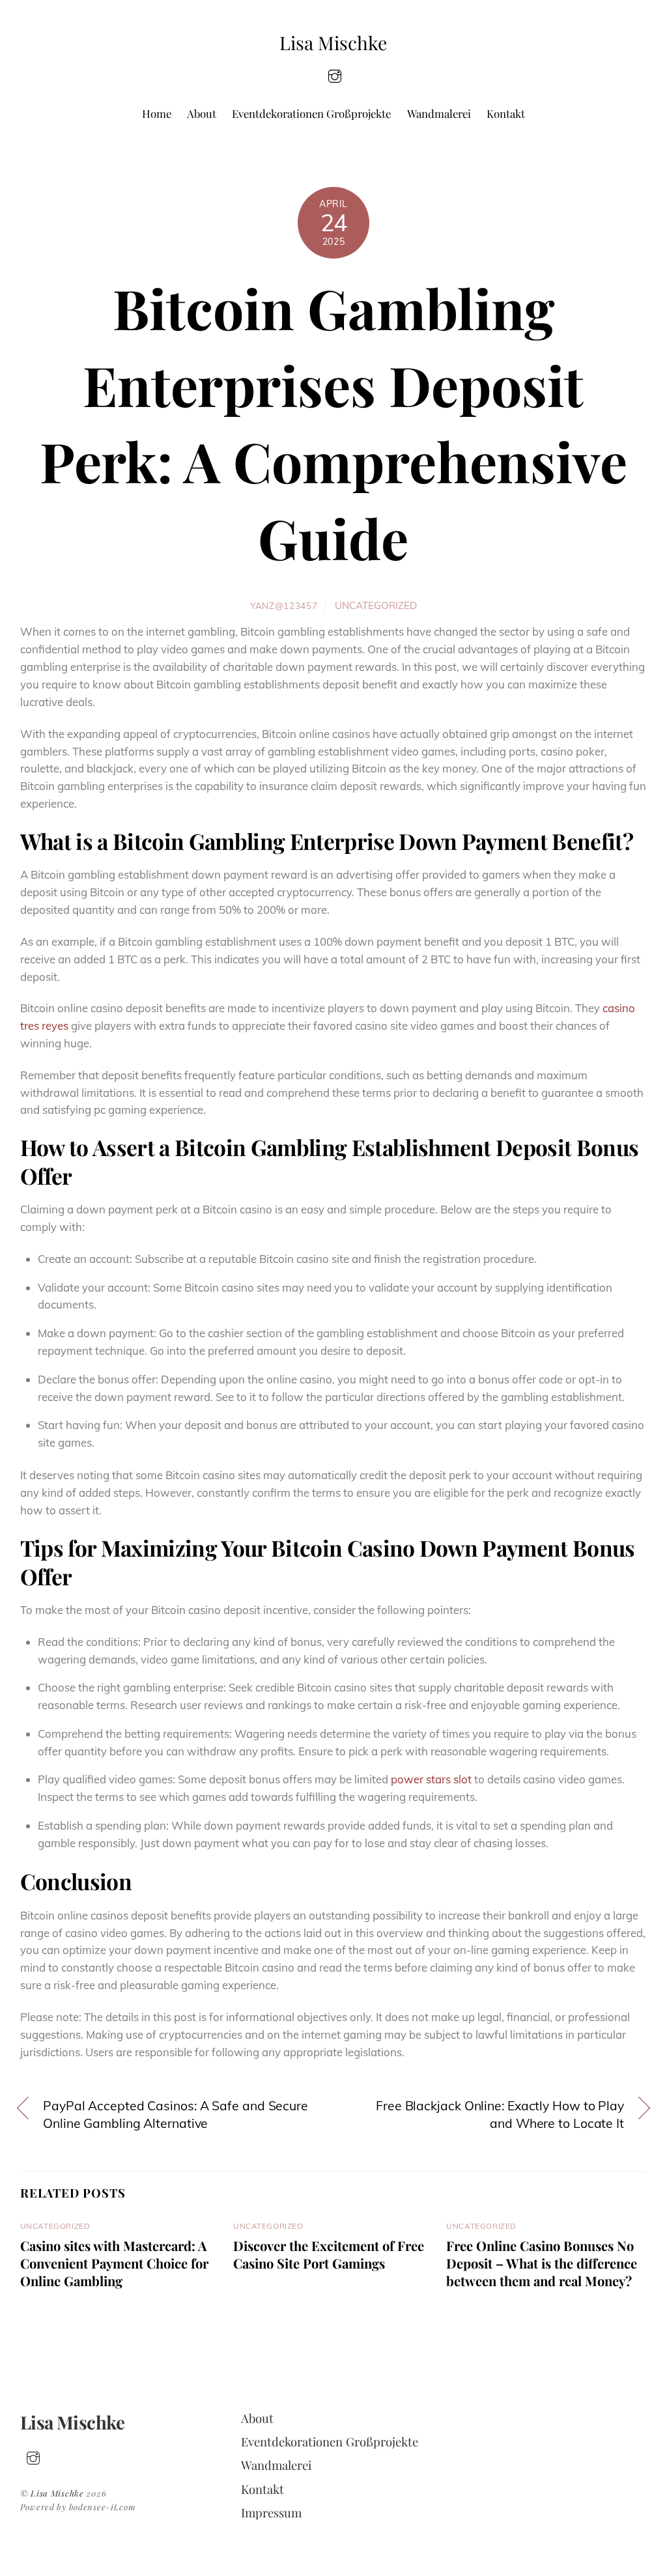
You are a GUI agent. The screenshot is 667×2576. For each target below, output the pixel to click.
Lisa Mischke (57, 2493)
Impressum (271, 2512)
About (202, 113)
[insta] (335, 75)
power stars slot (431, 1779)
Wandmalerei (439, 113)
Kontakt (506, 113)
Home (157, 113)
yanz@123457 (284, 605)
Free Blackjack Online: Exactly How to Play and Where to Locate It (500, 2115)
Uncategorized (376, 605)
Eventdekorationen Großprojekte (311, 113)
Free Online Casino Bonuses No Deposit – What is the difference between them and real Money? (542, 2263)
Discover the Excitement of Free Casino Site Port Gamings (329, 2254)
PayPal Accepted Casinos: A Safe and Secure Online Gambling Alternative (176, 2115)
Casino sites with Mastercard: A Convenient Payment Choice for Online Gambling (114, 2263)
